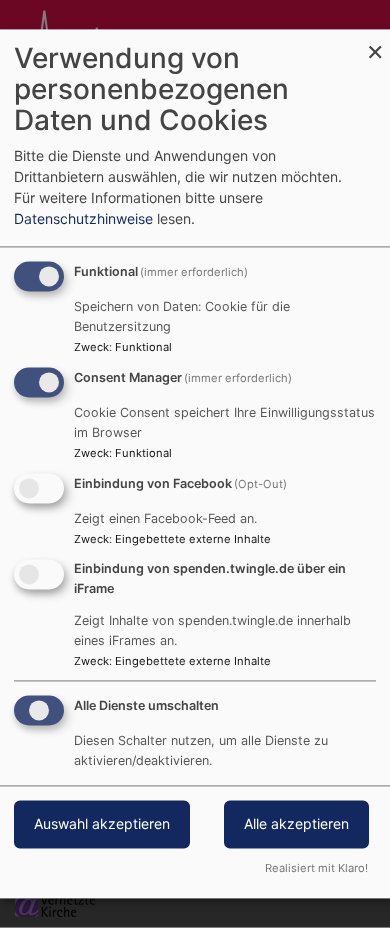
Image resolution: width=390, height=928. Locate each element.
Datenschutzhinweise (83, 219)
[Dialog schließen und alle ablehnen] (375, 41)
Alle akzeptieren (296, 824)
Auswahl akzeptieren (102, 824)
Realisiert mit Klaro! (316, 869)
